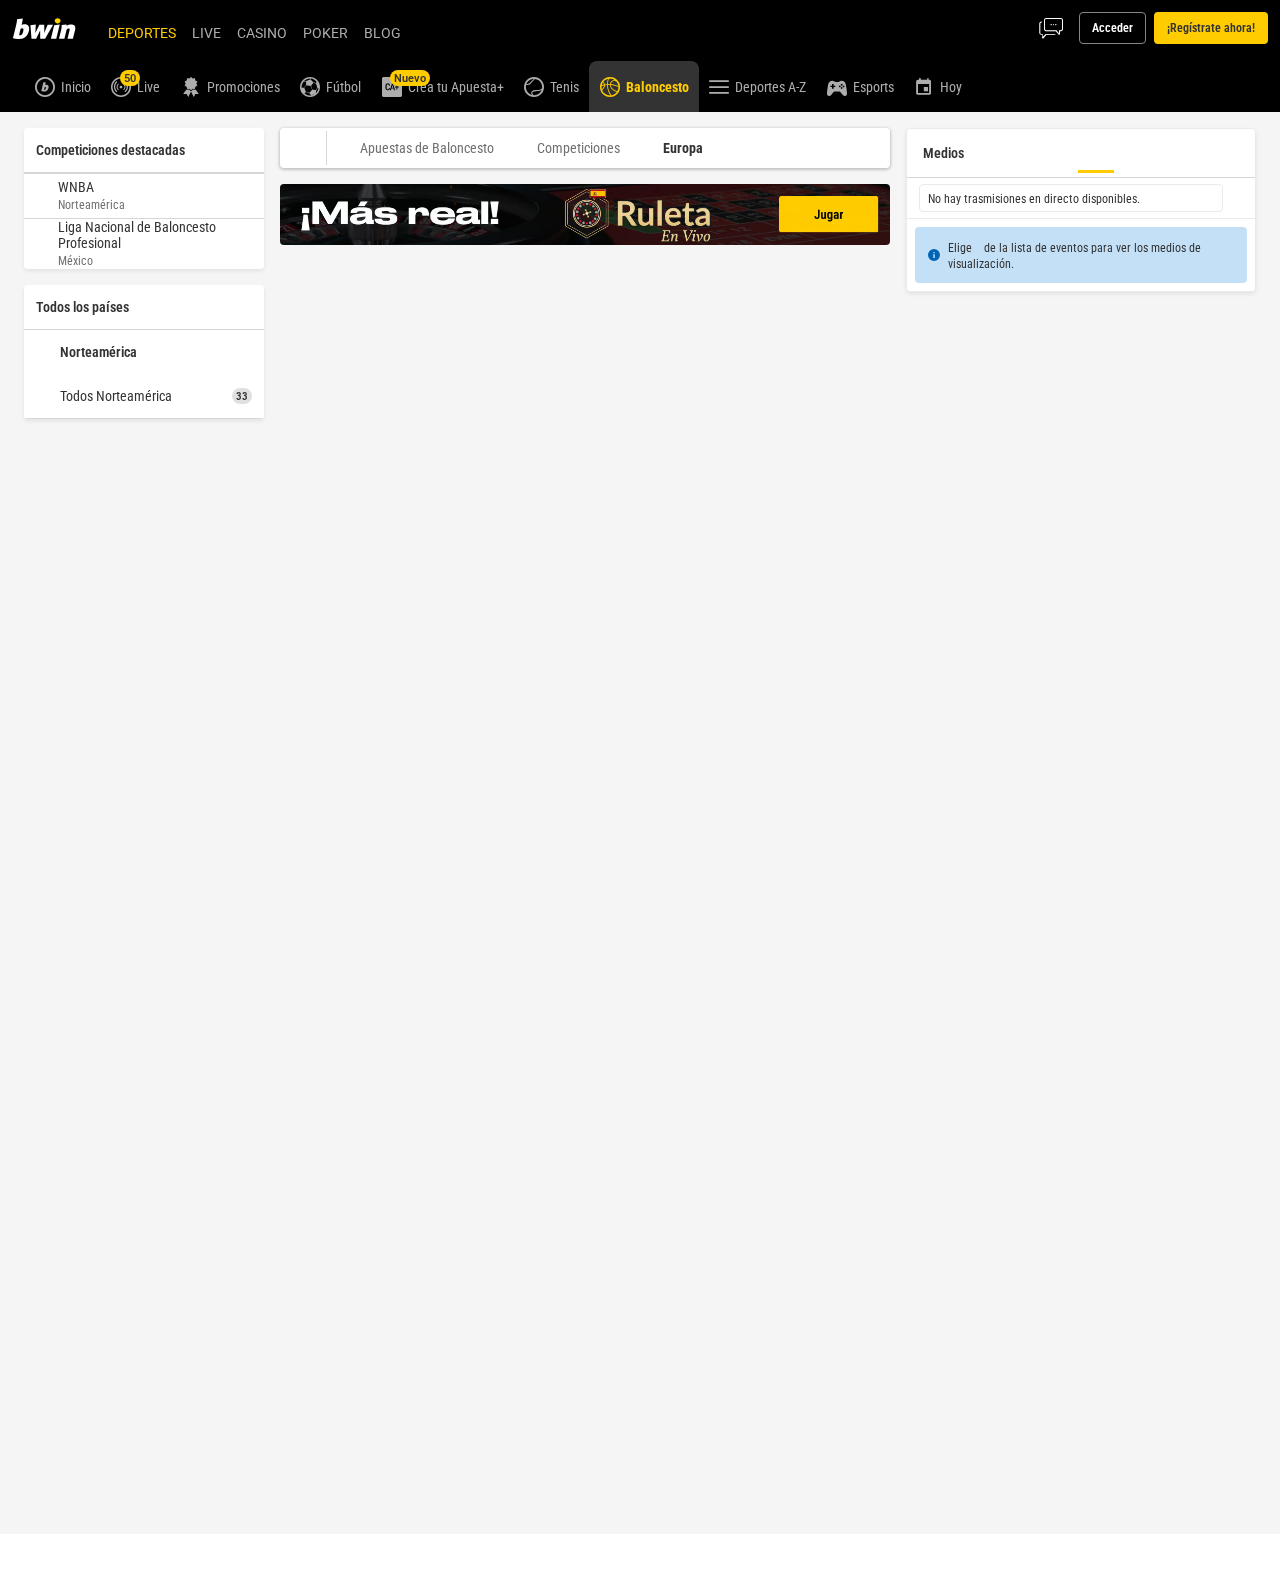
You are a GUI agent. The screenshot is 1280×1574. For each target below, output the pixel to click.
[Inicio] (56, 28)
